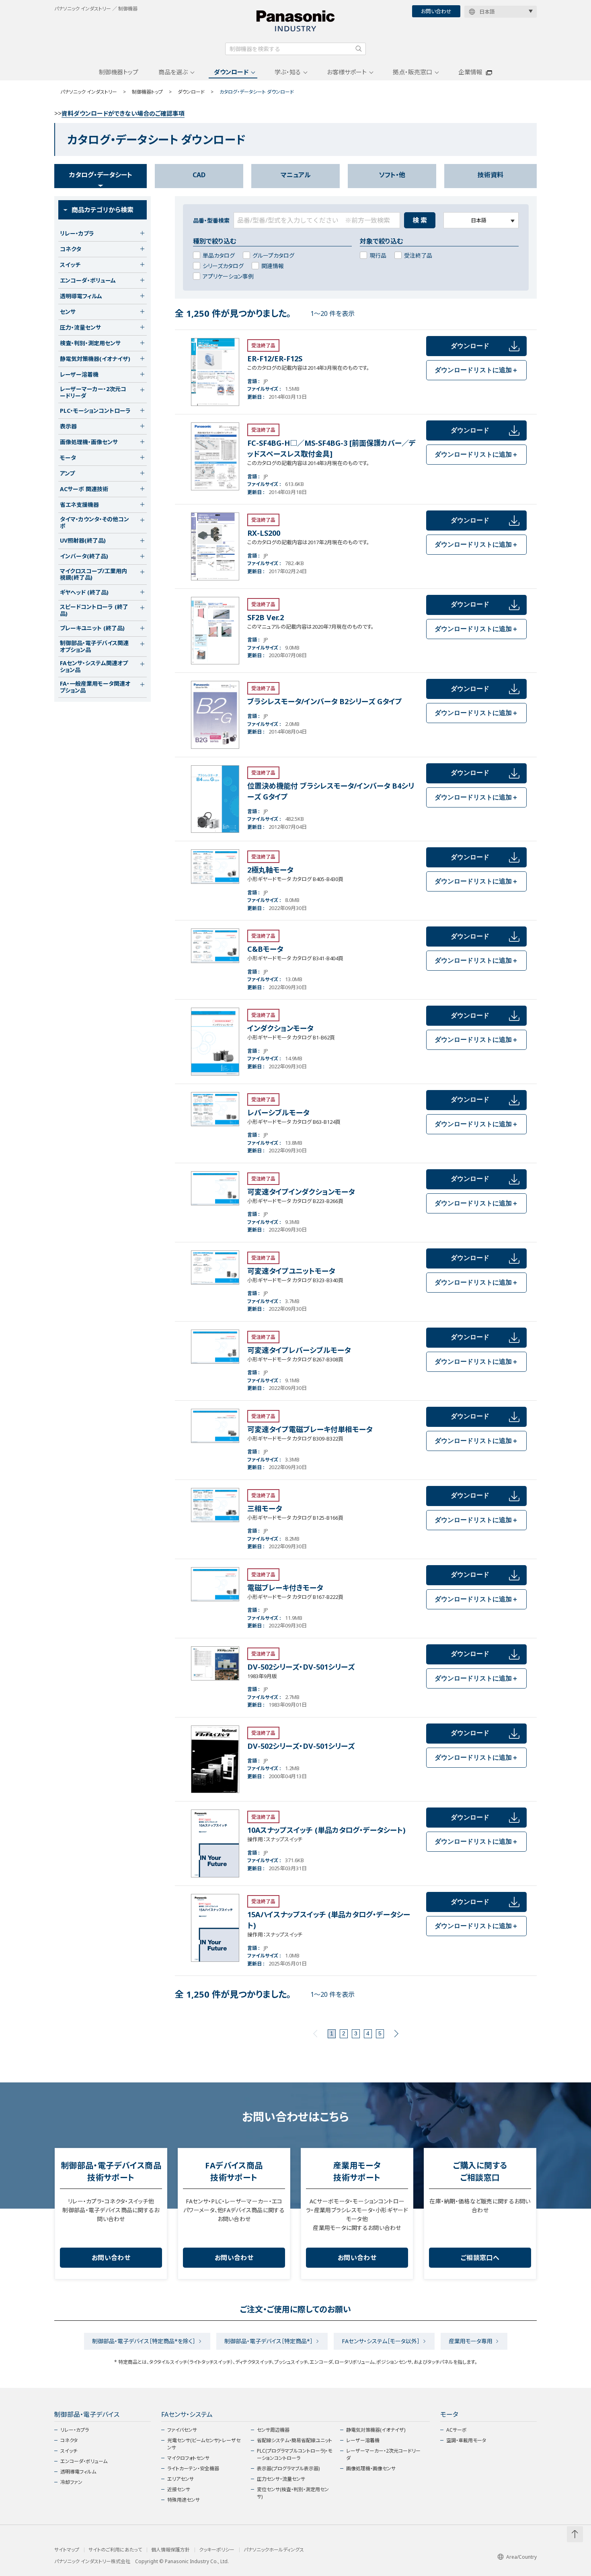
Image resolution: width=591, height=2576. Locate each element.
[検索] (359, 49)
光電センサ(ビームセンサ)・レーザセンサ (204, 2444)
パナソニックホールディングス (274, 2550)
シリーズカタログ (223, 266)
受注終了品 (418, 255)
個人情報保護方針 (170, 2550)
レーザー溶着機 (363, 2440)
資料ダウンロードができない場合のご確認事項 (123, 113)
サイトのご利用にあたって (115, 2550)
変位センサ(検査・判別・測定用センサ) (293, 2493)
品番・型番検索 (211, 220)
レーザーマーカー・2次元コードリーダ (383, 2454)
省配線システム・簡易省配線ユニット (294, 2440)
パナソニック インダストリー (89, 92)
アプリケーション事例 (228, 276)
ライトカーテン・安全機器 (193, 2468)
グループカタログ (273, 255)
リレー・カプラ (75, 2430)
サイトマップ (67, 2550)
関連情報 (273, 266)
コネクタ (69, 2440)
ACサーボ (457, 2430)
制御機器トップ (119, 72)
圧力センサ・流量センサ (281, 2479)
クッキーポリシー (217, 2550)
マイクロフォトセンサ (188, 2458)
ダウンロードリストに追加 (476, 370)
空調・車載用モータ (466, 2440)
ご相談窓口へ (480, 2258)
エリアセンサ (181, 2479)
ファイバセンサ (182, 2430)
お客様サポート (347, 72)
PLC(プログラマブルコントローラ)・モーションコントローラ (294, 2454)
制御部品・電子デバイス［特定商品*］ (269, 2341)
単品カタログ (219, 255)
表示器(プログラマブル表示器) (288, 2468)
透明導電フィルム (78, 2472)
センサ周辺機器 (273, 2430)
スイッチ (69, 2451)
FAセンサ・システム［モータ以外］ (381, 2341)
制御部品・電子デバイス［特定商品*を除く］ (144, 2341)
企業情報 (470, 72)
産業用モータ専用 (471, 2341)
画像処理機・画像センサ (371, 2468)
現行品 (378, 255)
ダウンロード (231, 72)
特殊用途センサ (184, 2500)
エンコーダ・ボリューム (84, 2461)
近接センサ (179, 2489)
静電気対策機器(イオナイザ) (376, 2430)
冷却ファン (71, 2482)
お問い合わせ (436, 11)
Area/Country (521, 2557)
